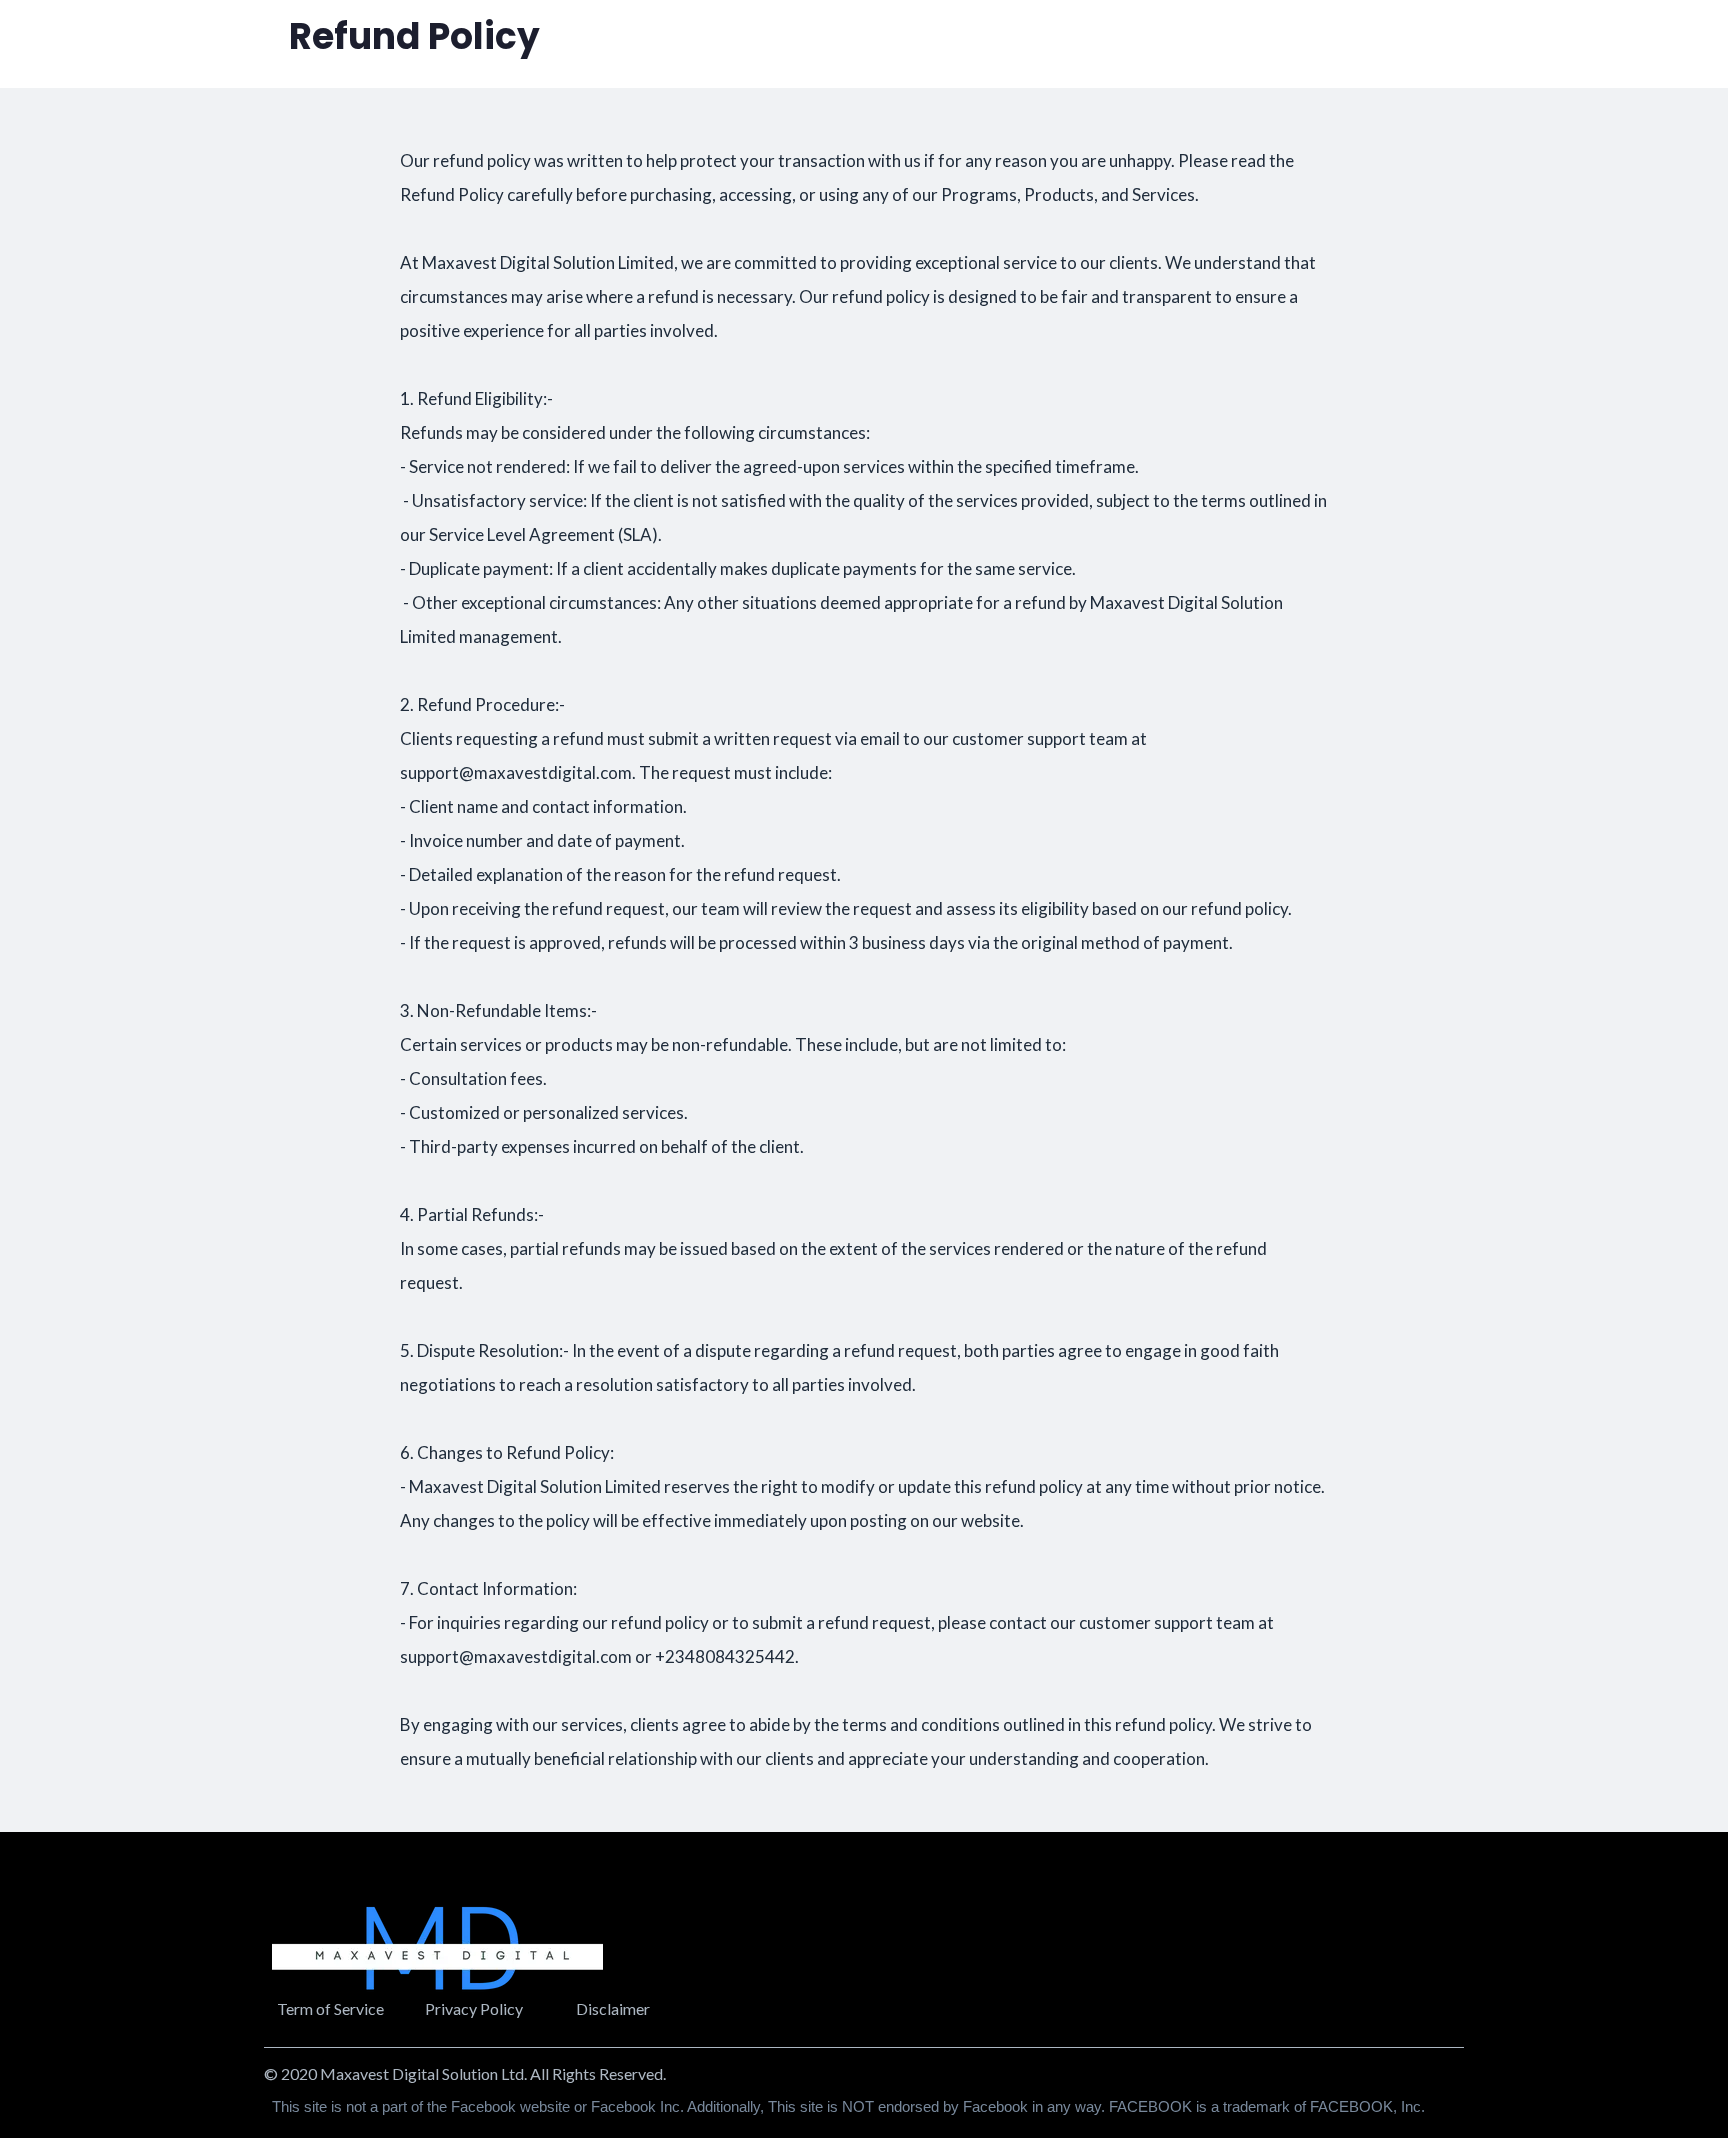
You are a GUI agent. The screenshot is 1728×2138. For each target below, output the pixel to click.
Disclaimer (613, 2008)
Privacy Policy (474, 2008)
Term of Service (330, 2008)
